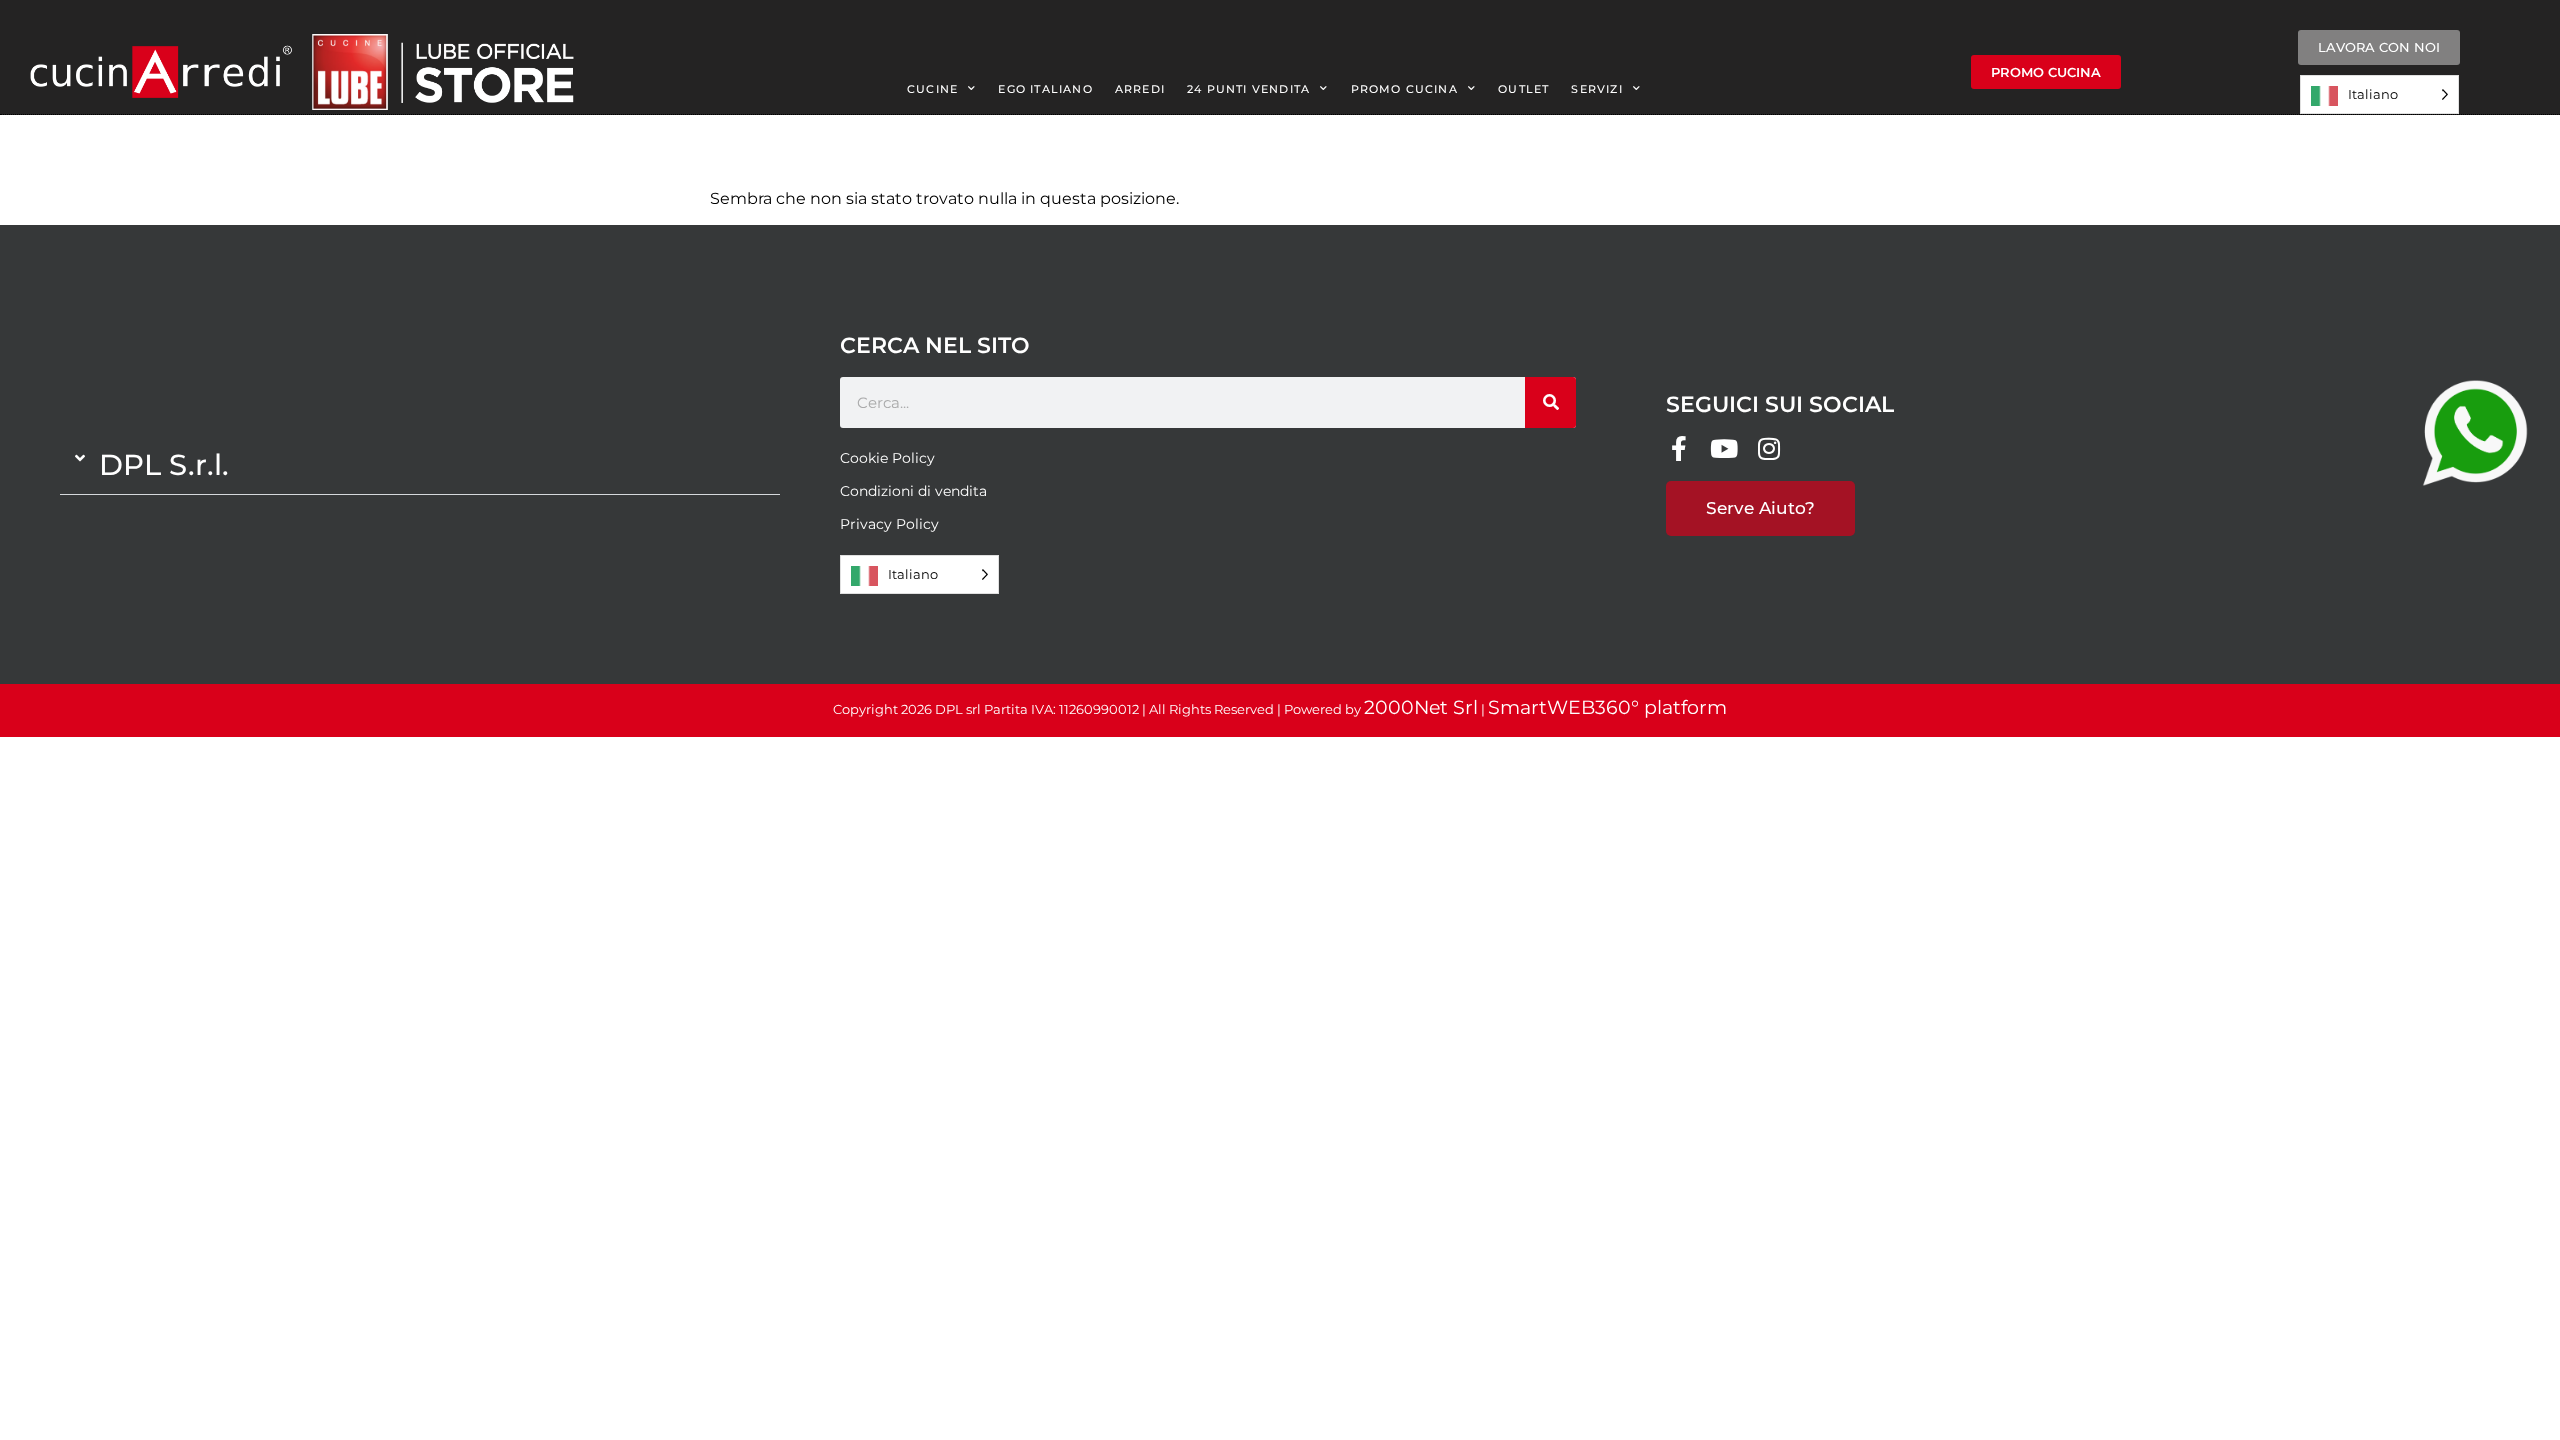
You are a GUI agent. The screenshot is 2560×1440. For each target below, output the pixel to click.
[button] (420, 465)
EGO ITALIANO (1045, 89)
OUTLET (1523, 89)
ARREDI (1140, 89)
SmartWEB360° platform (1607, 707)
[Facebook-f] (1678, 448)
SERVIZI (1596, 89)
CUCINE (932, 89)
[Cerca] (1550, 402)
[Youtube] (1723, 448)
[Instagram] (1768, 448)
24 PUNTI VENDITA (1248, 89)
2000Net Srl (1421, 707)
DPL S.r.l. (164, 464)
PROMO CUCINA (1404, 89)
